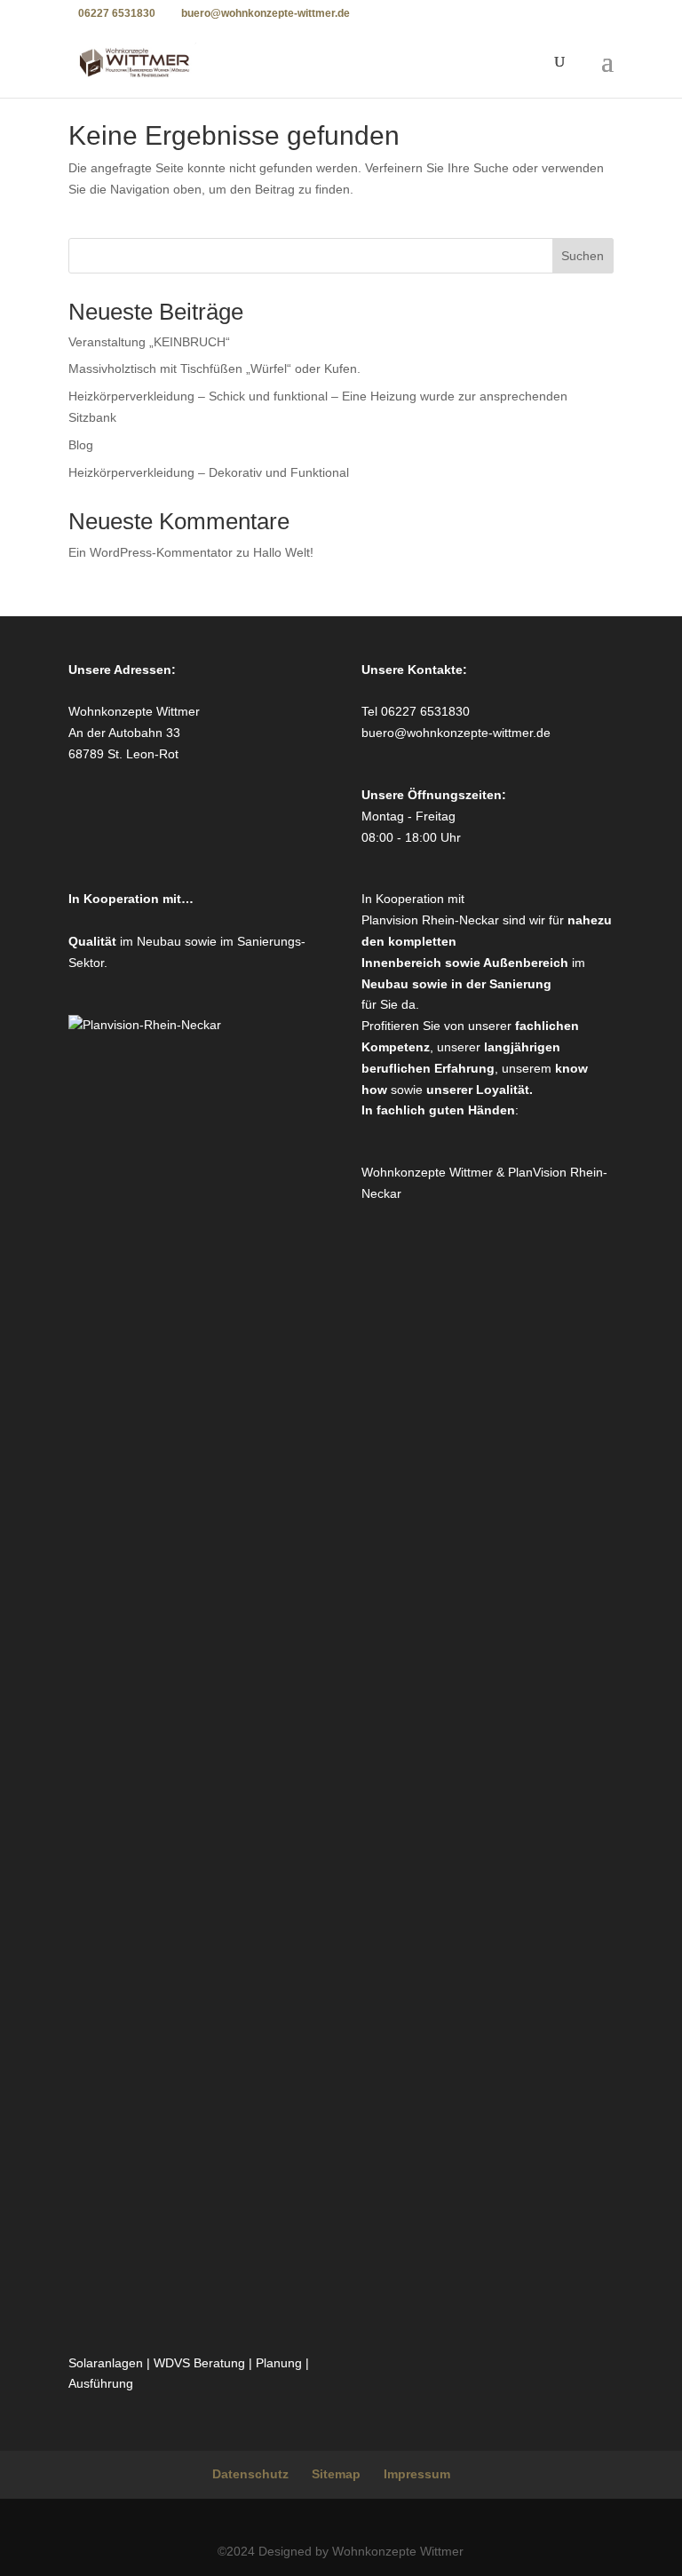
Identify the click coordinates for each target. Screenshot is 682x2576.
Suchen (583, 256)
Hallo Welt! (283, 552)
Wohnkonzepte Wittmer (429, 1172)
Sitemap (336, 2474)
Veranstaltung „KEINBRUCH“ (149, 342)
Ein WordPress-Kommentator (151, 552)
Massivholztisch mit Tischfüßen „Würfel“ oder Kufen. (214, 369)
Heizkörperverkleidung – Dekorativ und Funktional (209, 472)
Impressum (417, 2474)
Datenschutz (250, 2474)
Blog (81, 445)
